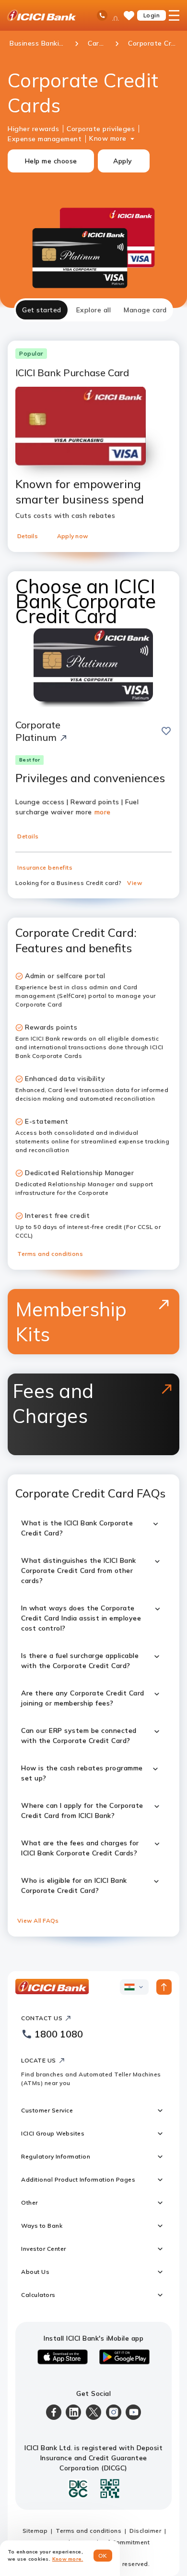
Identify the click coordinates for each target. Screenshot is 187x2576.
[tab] (42, 310)
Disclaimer (145, 2531)
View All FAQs (38, 1920)
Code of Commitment (118, 2542)
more (103, 812)
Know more (108, 138)
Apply (123, 161)
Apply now (73, 536)
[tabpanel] (93, 1137)
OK (103, 2556)
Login (152, 15)
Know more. (68, 2559)
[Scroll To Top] (164, 1987)
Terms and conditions (50, 1254)
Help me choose (51, 161)
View (135, 883)
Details (28, 536)
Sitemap (35, 2531)
